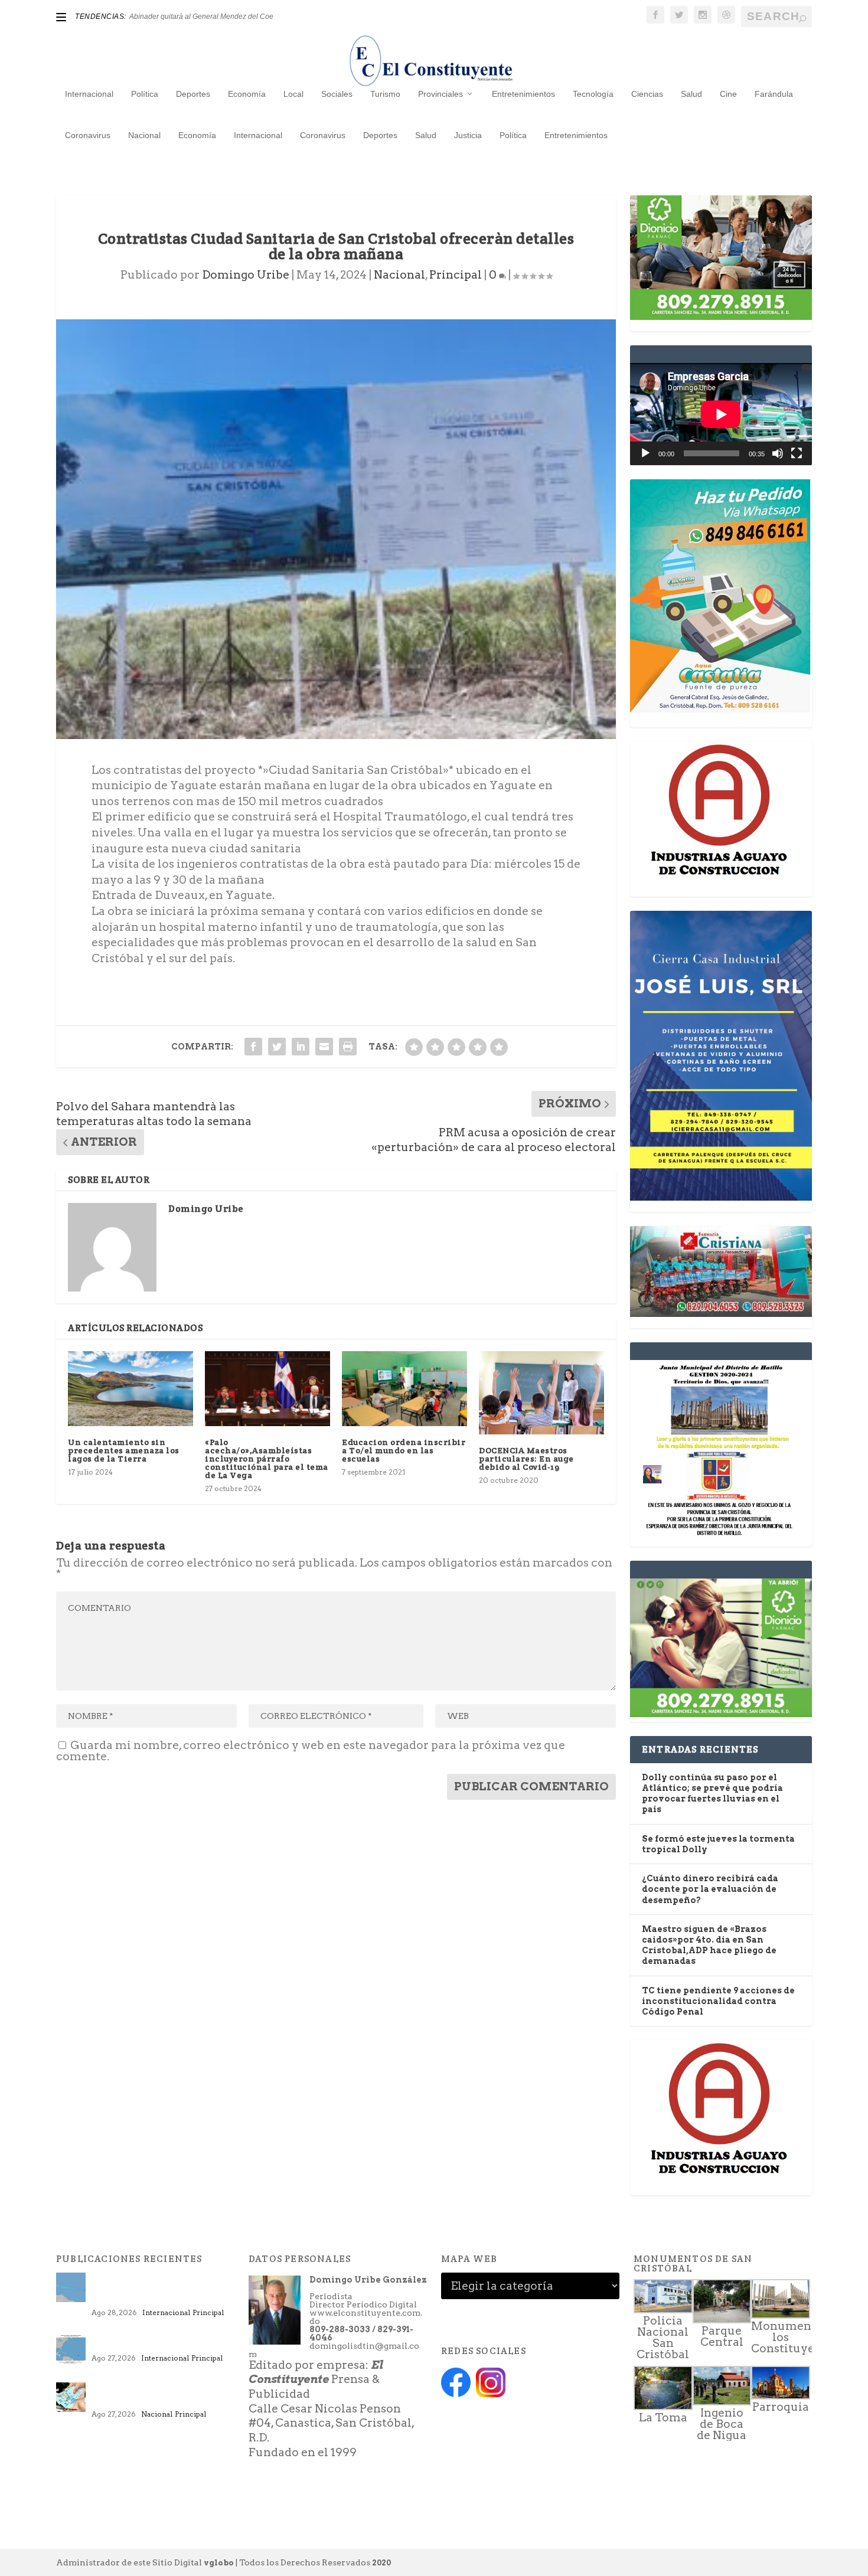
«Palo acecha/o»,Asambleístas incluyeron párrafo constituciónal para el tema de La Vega (267, 1459)
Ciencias (647, 94)
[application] (721, 414)
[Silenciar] (778, 453)
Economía (247, 94)
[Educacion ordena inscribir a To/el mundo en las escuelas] (404, 1389)
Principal (456, 275)
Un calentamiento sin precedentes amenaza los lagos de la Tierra (124, 1450)
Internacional (89, 94)
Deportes (193, 94)
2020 (381, 2563)
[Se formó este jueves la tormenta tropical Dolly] (71, 2349)
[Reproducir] (645, 453)
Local (293, 94)
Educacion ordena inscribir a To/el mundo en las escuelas (404, 1450)
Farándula (774, 94)
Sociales (337, 94)
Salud (691, 94)
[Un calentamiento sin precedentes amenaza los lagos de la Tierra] (130, 1389)
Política (145, 94)
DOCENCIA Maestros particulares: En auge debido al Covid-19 (526, 1459)
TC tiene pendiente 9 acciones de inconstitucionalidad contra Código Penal (718, 2001)
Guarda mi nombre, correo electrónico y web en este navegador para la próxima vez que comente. (311, 1751)
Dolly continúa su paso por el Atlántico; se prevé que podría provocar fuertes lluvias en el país (162, 2291)
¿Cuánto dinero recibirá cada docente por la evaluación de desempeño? (710, 1889)
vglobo (219, 2563)
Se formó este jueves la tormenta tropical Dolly (148, 2345)
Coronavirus (88, 135)
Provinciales (440, 94)
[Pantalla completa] (797, 453)
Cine (728, 94)
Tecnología (593, 94)
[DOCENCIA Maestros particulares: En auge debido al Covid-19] (541, 1393)
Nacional (144, 135)
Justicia (468, 135)
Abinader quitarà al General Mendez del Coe (201, 17)
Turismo (385, 94)
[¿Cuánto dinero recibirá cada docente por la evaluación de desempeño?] (71, 2397)
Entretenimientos (523, 94)
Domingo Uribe (246, 275)
